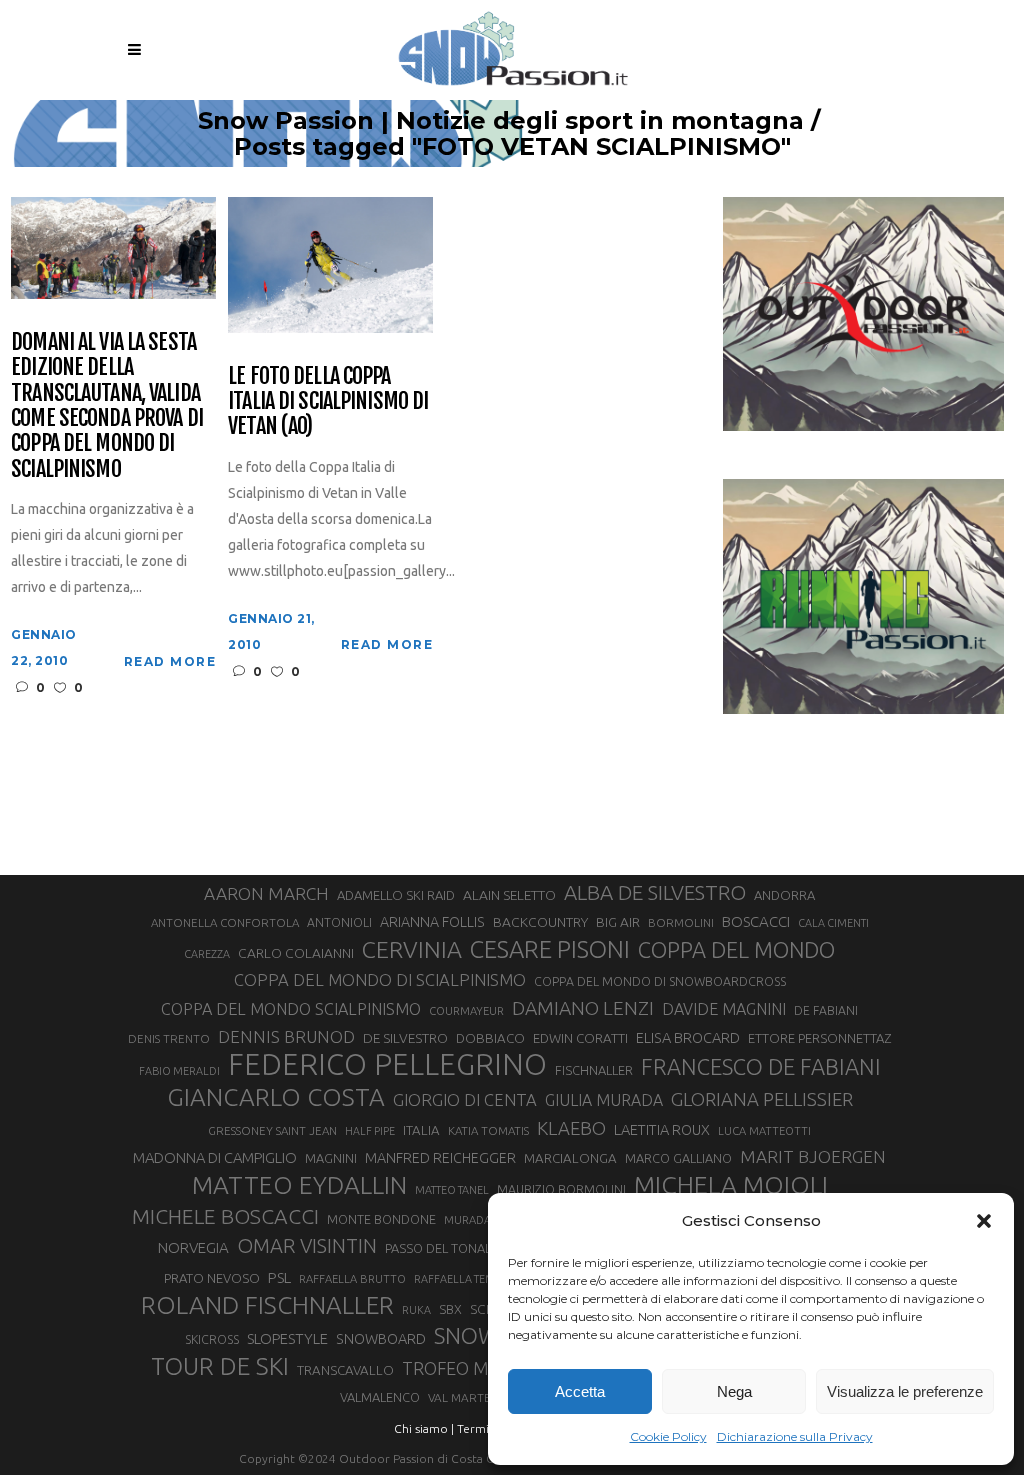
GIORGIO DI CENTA (465, 1099)
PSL (279, 1277)
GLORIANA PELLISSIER (762, 1099)
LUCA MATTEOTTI (764, 1131)
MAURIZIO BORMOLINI (561, 1189)
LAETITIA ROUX (662, 1129)
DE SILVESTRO (405, 1038)
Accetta (580, 1391)
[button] (984, 1221)
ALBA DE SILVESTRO (655, 892)
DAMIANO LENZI (583, 1008)
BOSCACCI (756, 921)
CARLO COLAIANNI (296, 953)
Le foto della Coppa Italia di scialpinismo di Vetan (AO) (328, 401)
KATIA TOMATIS (488, 1130)
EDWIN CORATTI (580, 1038)
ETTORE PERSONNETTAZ (819, 1038)
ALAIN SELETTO (509, 895)
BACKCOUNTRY (540, 922)
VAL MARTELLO (470, 1397)
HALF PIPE (370, 1131)
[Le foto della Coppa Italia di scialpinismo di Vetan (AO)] (330, 263)
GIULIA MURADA (604, 1100)
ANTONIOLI (339, 922)
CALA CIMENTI (833, 923)
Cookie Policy (668, 1436)
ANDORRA (784, 895)
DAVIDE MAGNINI (724, 1009)
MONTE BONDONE (381, 1219)
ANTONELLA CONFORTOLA (225, 922)
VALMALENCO (380, 1397)
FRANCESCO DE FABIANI (761, 1066)
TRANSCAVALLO (345, 1370)
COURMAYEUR (466, 1011)
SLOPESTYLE (287, 1338)
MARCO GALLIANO (678, 1158)
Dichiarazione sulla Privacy (795, 1436)
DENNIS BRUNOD (286, 1036)
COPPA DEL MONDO (736, 950)
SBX (450, 1309)
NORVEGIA (193, 1247)
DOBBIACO (490, 1038)
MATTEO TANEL (452, 1190)
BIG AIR (618, 922)
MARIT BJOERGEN (813, 1156)
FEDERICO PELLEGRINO (387, 1065)
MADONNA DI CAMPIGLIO (215, 1157)
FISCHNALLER (594, 1070)
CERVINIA (412, 949)
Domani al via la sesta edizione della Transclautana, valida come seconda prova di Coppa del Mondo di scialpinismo (107, 405)
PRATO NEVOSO (212, 1278)
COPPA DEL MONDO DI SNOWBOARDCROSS (660, 981)
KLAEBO (571, 1128)
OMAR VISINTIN (307, 1245)
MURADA (467, 1220)
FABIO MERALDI (179, 1071)
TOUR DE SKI (220, 1366)
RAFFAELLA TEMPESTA (468, 1279)
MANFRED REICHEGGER (440, 1158)
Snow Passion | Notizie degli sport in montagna (501, 121)
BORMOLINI (681, 922)
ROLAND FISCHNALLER (267, 1305)
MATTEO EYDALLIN (299, 1185)
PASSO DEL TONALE (441, 1248)
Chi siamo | (424, 1428)
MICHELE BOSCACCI (225, 1216)
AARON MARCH (266, 893)
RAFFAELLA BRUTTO (352, 1279)
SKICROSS (212, 1339)
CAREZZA (207, 954)
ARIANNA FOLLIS (432, 922)
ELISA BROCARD (688, 1037)
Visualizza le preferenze (905, 1391)
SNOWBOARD (381, 1339)
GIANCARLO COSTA (276, 1097)
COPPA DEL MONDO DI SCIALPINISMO (380, 979)
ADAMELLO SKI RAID (396, 895)
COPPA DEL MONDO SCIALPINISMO (291, 1009)
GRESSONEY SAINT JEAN (272, 1130)
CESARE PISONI (550, 950)
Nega (734, 1391)
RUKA (416, 1310)
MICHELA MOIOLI (731, 1185)
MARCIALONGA (570, 1158)
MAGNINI (331, 1158)
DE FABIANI (826, 1010)
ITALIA (421, 1130)
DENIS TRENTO (169, 1038)
